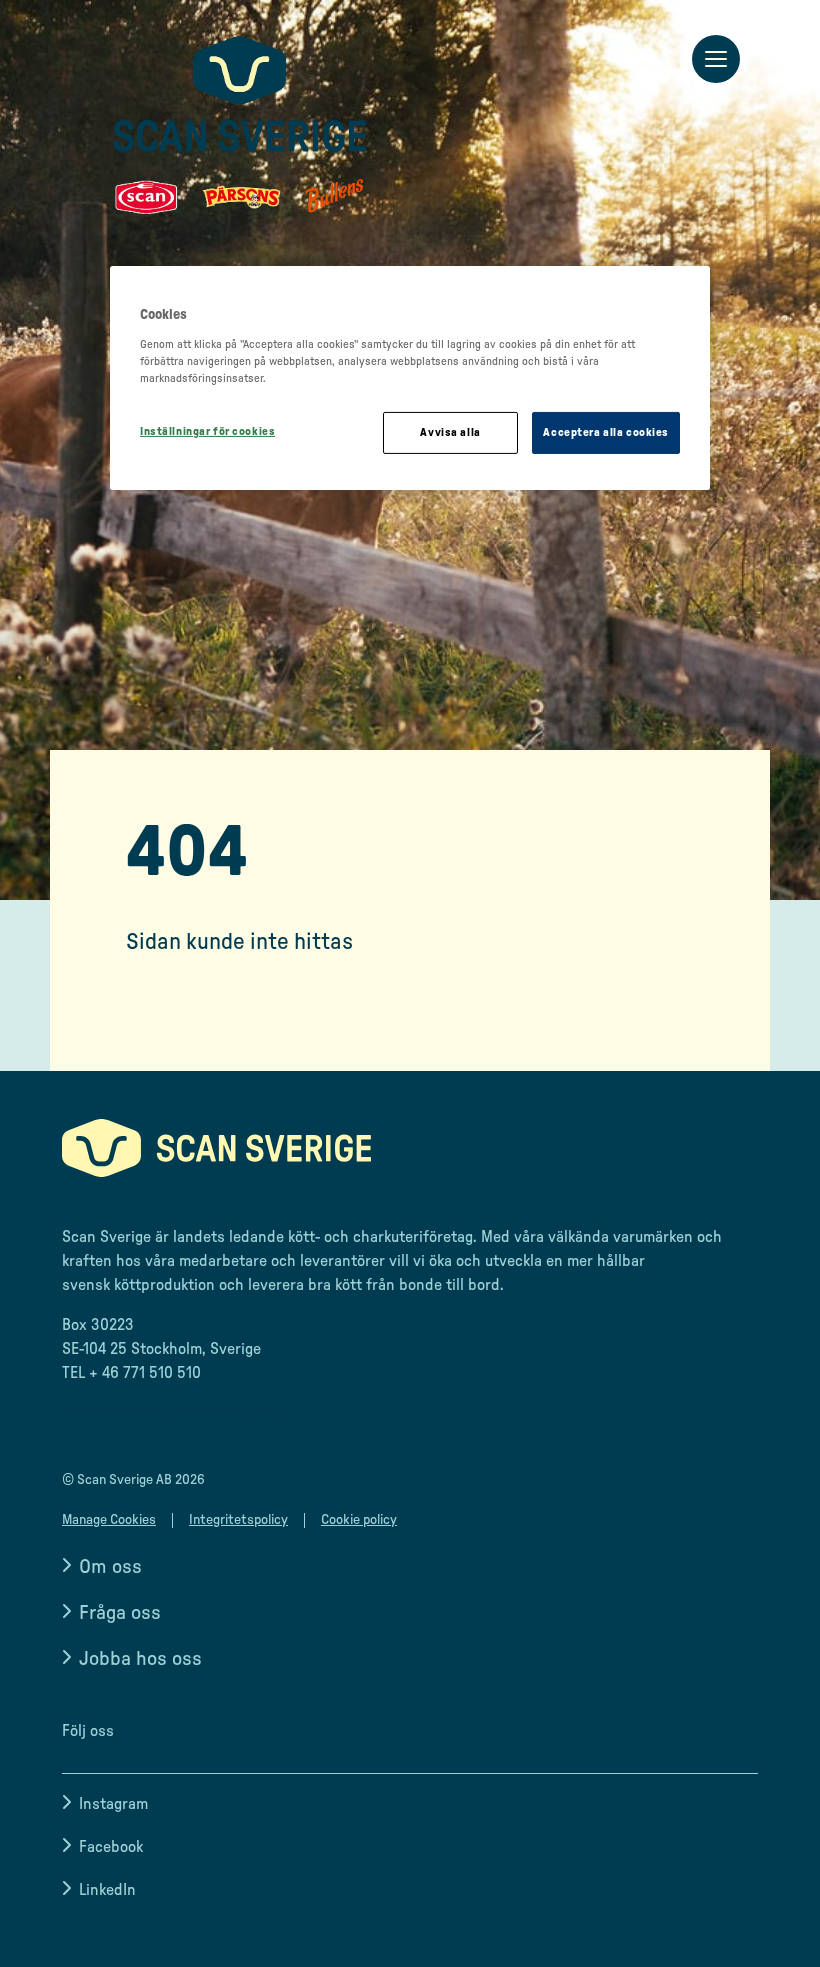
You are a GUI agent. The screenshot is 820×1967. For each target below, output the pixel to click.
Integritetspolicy (238, 1520)
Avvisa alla (450, 432)
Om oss (110, 1567)
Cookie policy (359, 1520)
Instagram (113, 1804)
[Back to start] (240, 125)
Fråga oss (120, 1613)
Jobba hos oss (140, 1659)
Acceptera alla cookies (606, 432)
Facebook (111, 1847)
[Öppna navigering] (716, 60)
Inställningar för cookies (207, 431)
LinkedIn (107, 1890)
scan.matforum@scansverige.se (171, 1413)
